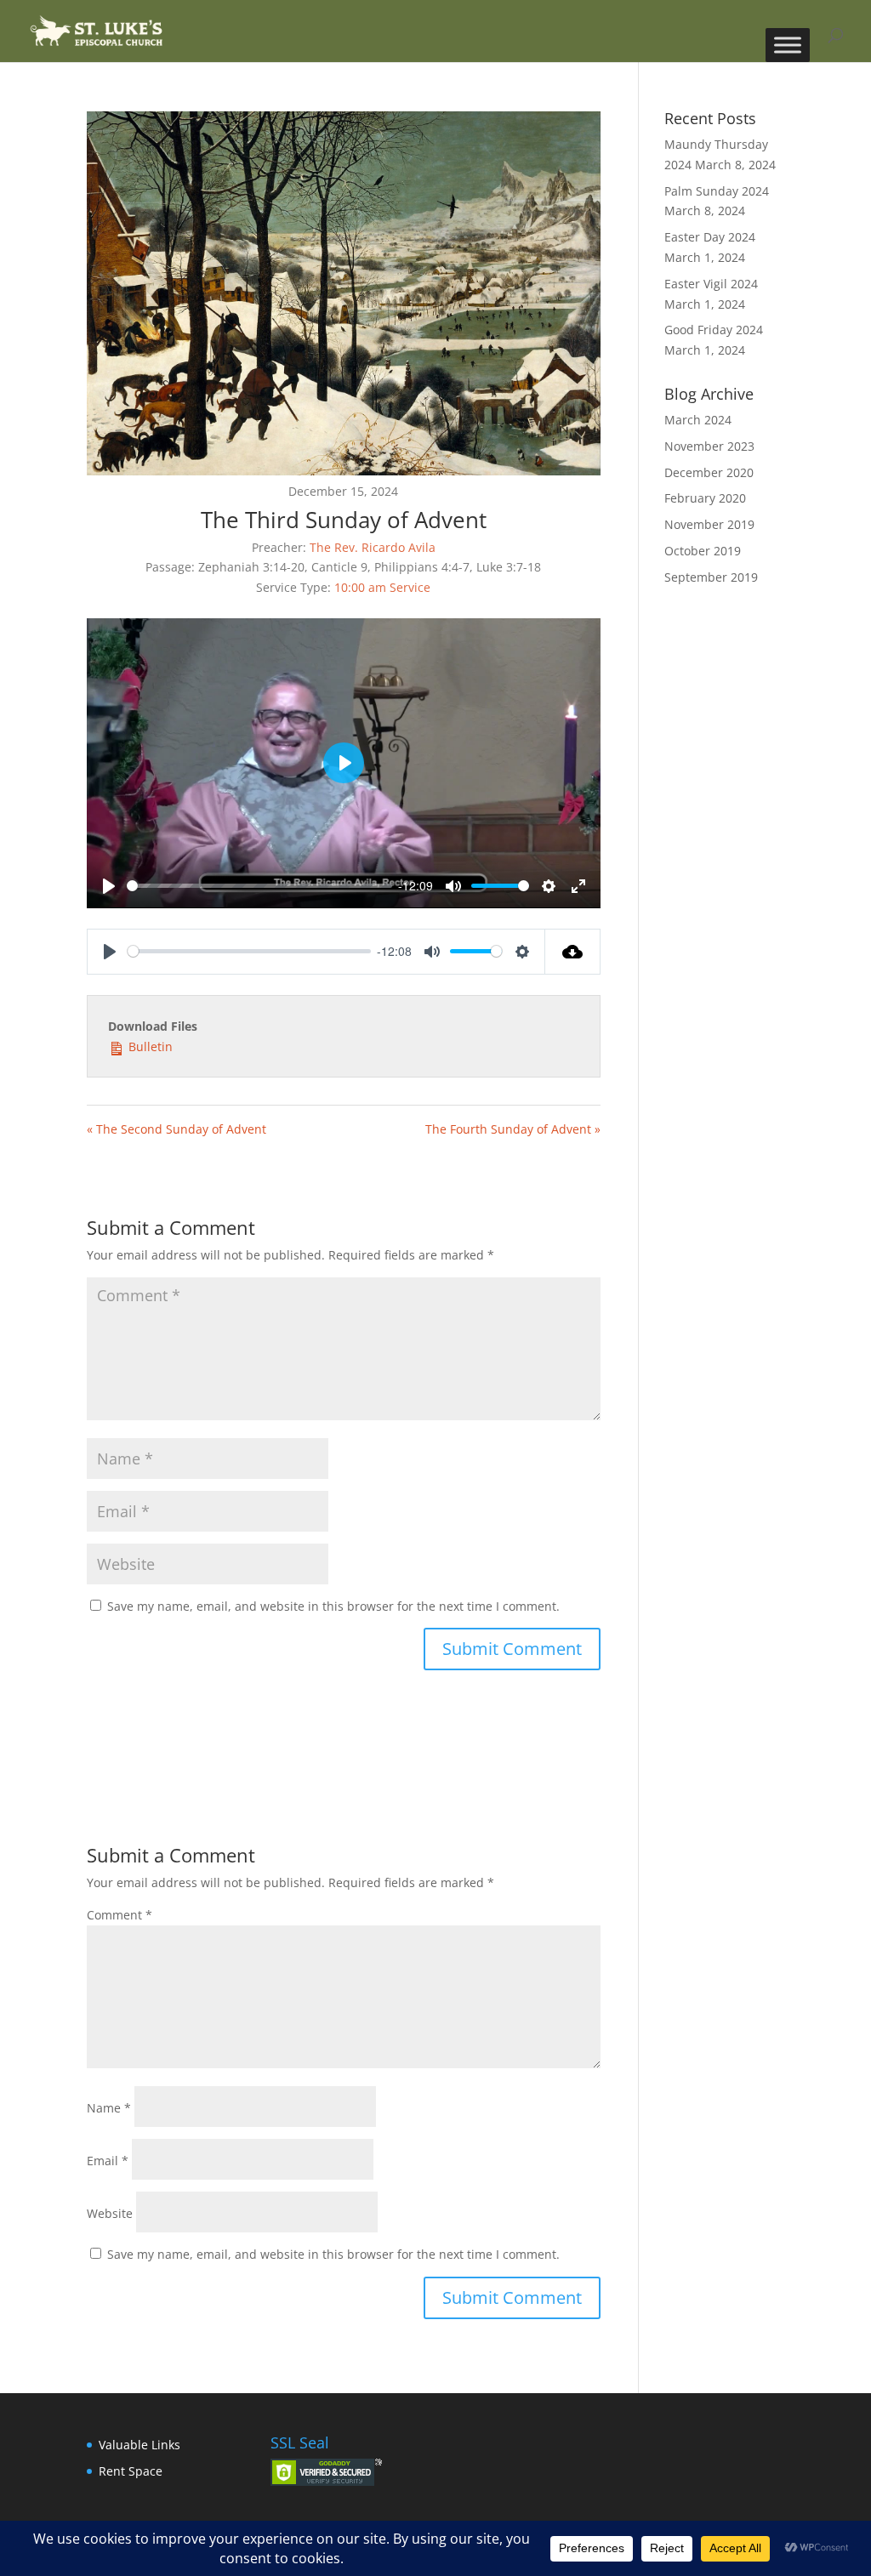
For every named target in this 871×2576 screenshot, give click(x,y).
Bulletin (149, 1046)
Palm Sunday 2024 (717, 191)
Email (108, 2161)
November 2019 (709, 524)
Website (110, 2213)
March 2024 (698, 420)
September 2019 (711, 577)
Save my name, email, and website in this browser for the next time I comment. (333, 1606)
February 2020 (705, 498)
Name (109, 2108)
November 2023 (709, 446)
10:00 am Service (382, 587)
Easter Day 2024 (710, 237)
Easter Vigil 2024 (711, 284)
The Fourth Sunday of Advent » (513, 1129)
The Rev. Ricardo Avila (373, 547)
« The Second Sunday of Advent (176, 1129)
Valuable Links (139, 2445)
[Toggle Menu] (788, 45)
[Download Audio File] (573, 952)
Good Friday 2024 (714, 330)
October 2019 (703, 551)
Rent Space (131, 2471)
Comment (120, 1915)
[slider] (259, 886)
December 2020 (709, 472)
